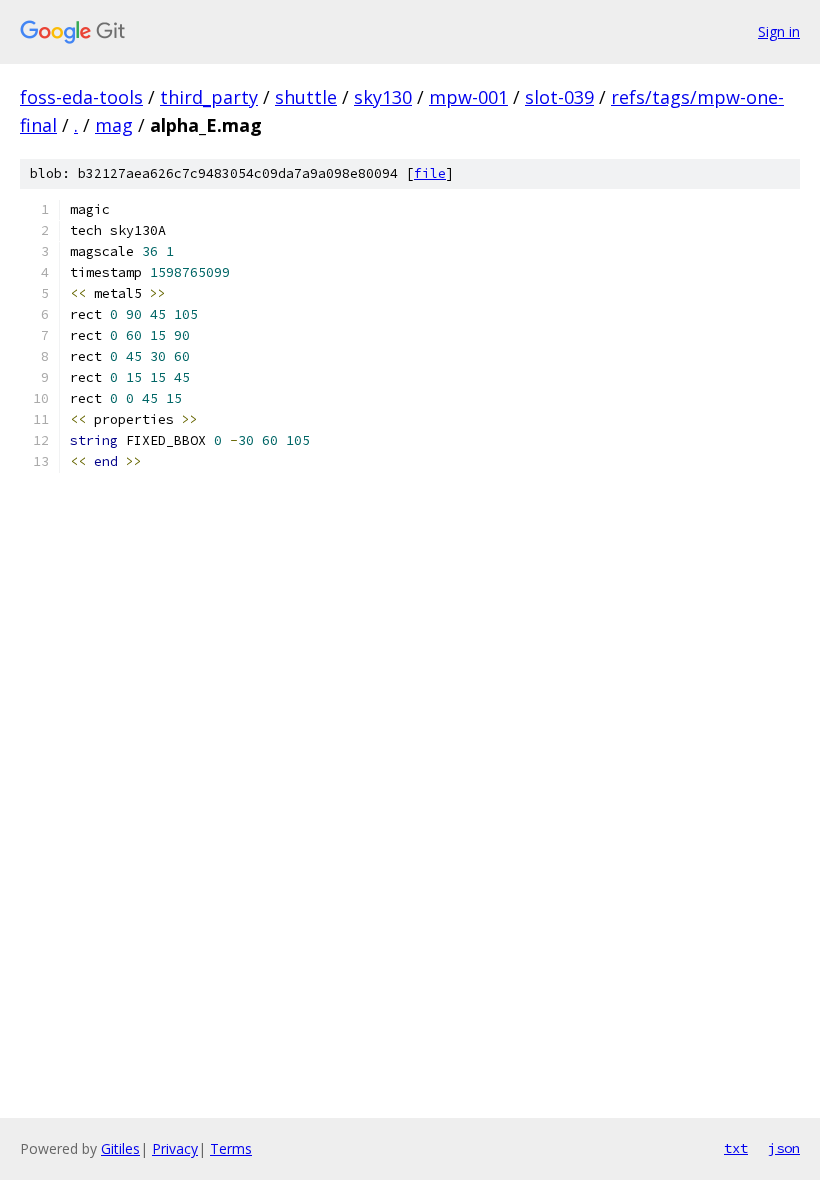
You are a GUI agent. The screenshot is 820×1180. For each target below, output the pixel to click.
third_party (209, 97)
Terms (231, 1148)
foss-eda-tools (81, 97)
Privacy (175, 1148)
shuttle (306, 97)
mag (114, 125)
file (430, 173)
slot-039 (559, 97)
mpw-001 (468, 97)
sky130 (383, 97)
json (784, 1148)
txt (736, 1148)
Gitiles (120, 1148)
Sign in (779, 31)
